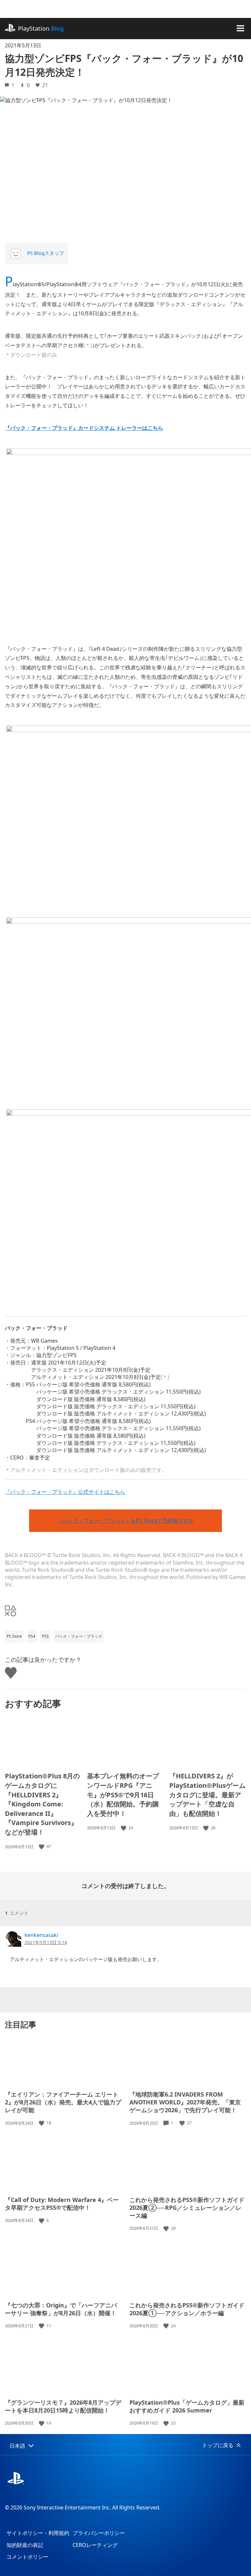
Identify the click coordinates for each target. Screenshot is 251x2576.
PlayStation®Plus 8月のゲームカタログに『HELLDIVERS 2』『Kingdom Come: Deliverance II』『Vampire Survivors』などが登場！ (42, 1804)
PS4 (32, 1636)
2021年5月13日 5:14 (46, 1942)
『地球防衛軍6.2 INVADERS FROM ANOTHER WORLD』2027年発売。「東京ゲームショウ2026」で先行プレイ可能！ (185, 2102)
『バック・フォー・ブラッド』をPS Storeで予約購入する (125, 1521)
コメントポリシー (27, 2557)
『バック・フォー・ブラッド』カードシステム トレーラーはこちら (84, 428)
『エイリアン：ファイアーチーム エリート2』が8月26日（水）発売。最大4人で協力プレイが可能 (63, 2102)
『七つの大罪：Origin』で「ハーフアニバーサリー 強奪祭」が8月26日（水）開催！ (61, 2309)
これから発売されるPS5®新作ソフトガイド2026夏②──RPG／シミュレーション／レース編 (187, 2208)
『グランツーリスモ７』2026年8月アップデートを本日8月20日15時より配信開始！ (63, 2406)
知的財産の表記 (25, 2545)
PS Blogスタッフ (46, 253)
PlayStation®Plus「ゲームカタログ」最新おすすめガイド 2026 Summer (187, 2406)
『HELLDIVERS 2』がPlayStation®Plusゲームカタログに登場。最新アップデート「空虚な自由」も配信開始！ (207, 1795)
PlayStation (41, 28)
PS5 (45, 1636)
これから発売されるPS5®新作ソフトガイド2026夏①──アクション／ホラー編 (187, 2309)
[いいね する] (42, 1846)
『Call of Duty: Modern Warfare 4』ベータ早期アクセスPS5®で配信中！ (62, 2204)
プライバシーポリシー (99, 2533)
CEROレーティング (95, 2545)
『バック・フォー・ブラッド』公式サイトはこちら (65, 1492)
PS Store (14, 1636)
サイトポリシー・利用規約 (38, 2533)
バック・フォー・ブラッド (79, 1636)
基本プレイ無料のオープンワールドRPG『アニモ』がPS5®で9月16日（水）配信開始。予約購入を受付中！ (123, 1795)
